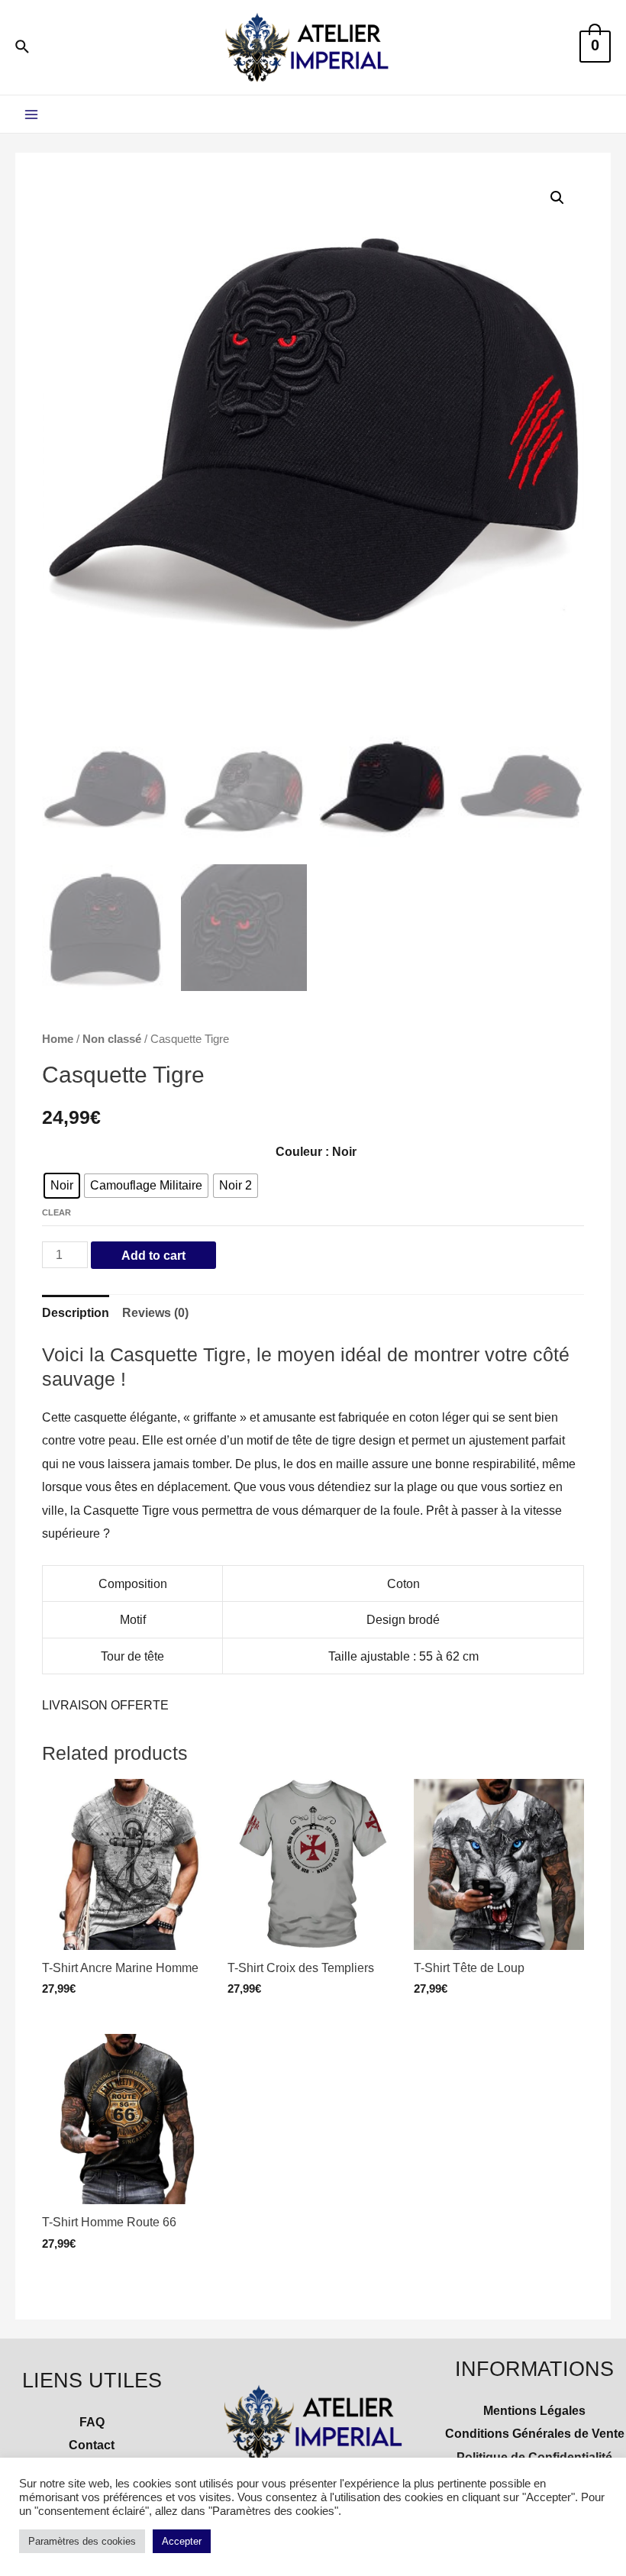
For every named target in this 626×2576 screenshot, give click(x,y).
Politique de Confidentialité (534, 2457)
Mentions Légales (534, 2410)
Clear (56, 1212)
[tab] (76, 1313)
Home (58, 1039)
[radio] (62, 1186)
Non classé (112, 1039)
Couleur (299, 1151)
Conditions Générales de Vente (535, 2433)
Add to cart (153, 1255)
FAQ (92, 2422)
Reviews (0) (155, 1312)
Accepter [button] (182, 2541)
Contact (92, 2445)
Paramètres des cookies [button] (82, 2541)
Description (76, 1312)
